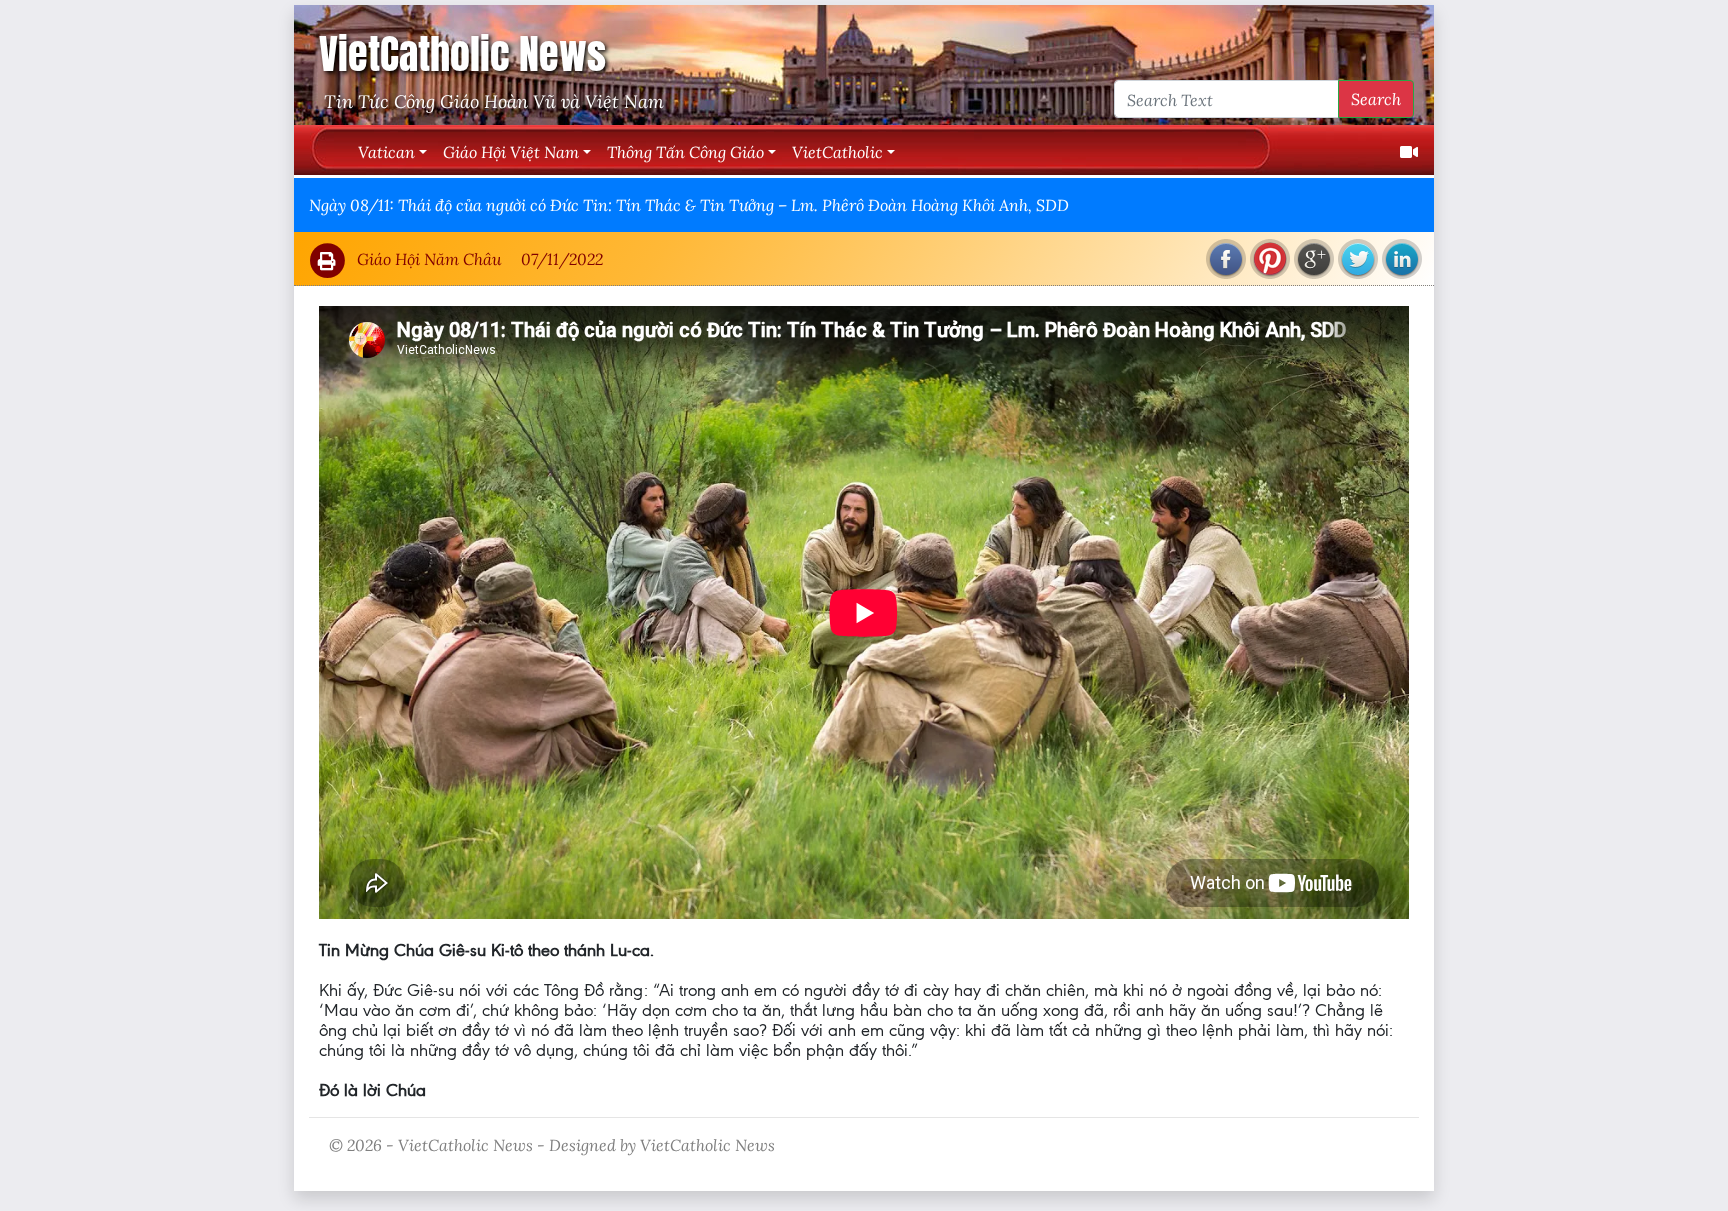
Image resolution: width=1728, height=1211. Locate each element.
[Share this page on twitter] (1358, 259)
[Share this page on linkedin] (1402, 259)
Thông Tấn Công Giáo (685, 151)
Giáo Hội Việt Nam (511, 151)
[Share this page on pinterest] (1270, 259)
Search (1376, 98)
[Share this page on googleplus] (1314, 259)
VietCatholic (837, 151)
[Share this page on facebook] (1226, 259)
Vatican (386, 151)
